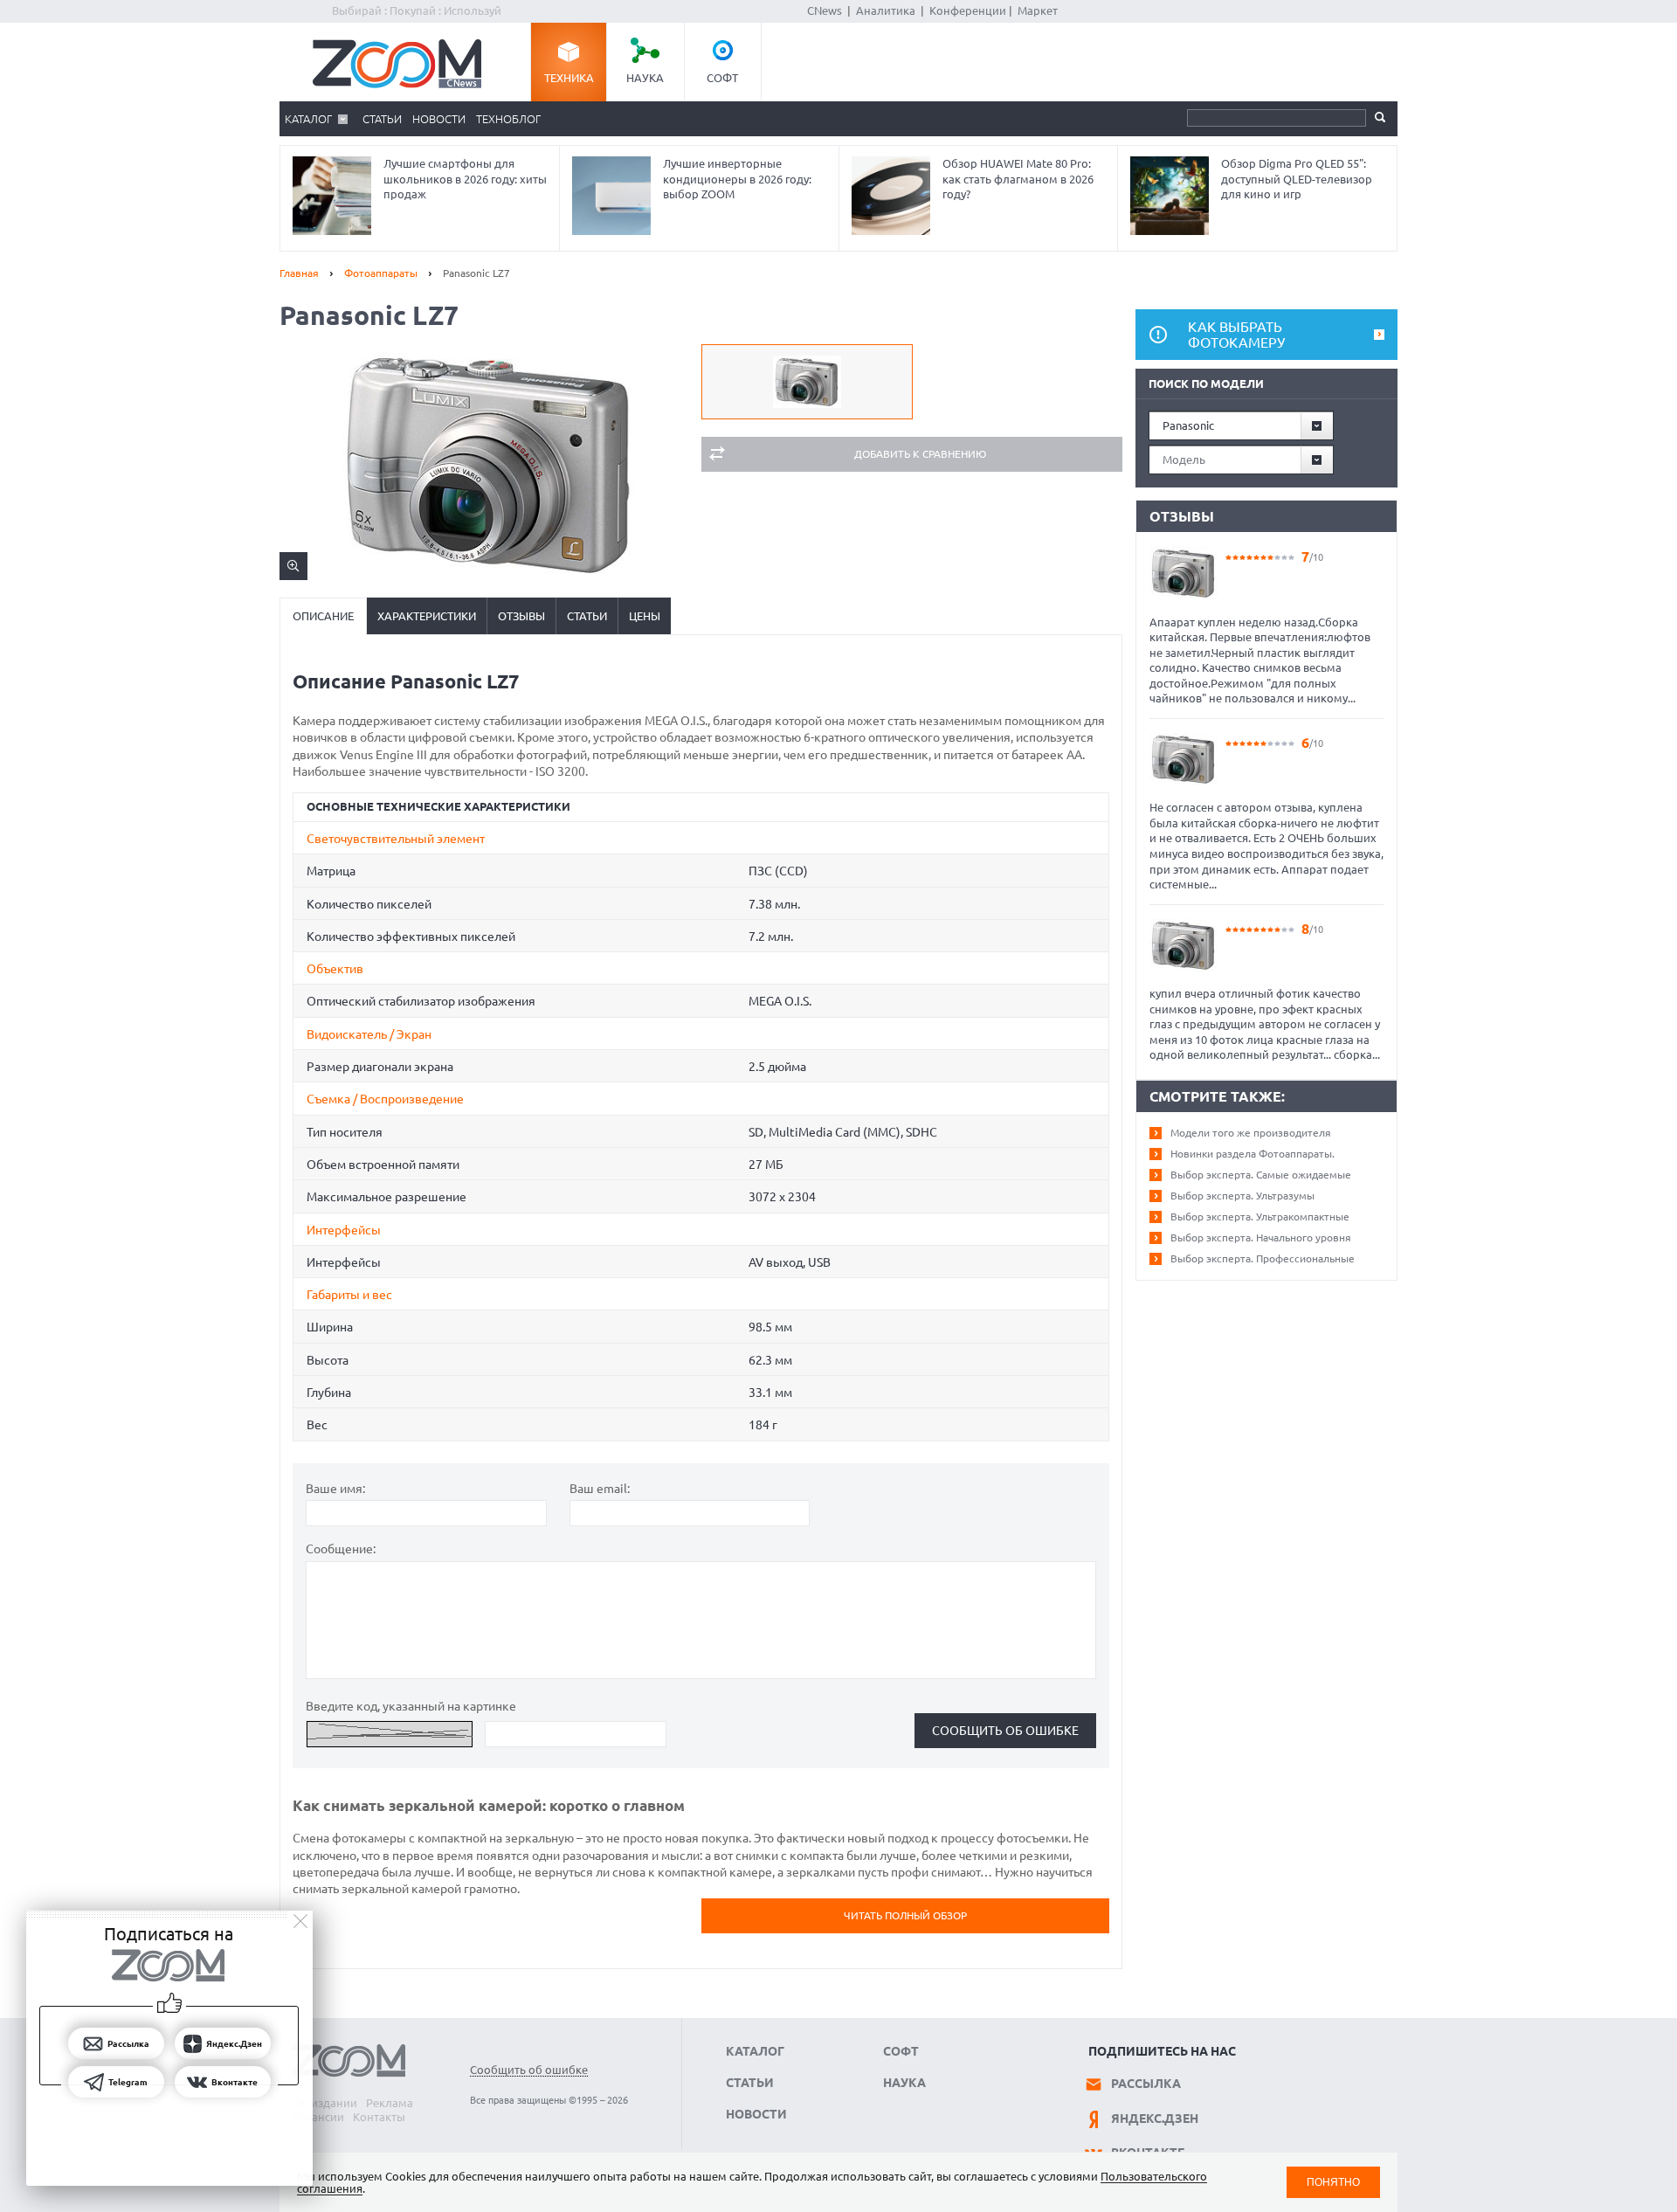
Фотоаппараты (381, 273)
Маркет (1038, 10)
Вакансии (318, 2117)
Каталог (308, 119)
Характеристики (427, 616)
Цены (645, 616)
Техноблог (508, 119)
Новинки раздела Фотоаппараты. (1253, 1154)
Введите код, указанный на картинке (411, 1706)
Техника (569, 78)
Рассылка (1146, 2084)
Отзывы (521, 616)
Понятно (1333, 2182)
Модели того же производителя (1251, 1133)
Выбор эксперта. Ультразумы (1242, 1196)
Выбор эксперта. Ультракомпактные (1260, 1217)
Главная (299, 273)
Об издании (325, 2103)
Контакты (379, 2117)
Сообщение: (341, 1549)
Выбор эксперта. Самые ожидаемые (1261, 1175)
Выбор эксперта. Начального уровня (1261, 1237)
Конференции (968, 10)
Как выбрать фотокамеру (1236, 335)
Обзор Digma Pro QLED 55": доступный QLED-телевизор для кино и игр (1297, 179)
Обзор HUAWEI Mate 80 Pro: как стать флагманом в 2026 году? (1018, 179)
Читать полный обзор (905, 1915)
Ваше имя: (335, 1489)
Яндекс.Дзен (1155, 2119)
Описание (323, 616)
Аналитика (886, 10)
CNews (825, 10)
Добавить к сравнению (920, 454)
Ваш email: (600, 1489)
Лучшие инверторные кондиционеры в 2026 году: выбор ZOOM (737, 179)
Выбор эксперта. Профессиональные (1263, 1258)
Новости (439, 119)
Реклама (390, 2103)
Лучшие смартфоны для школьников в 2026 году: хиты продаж (465, 179)
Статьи (382, 119)
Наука (645, 78)
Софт (722, 78)
